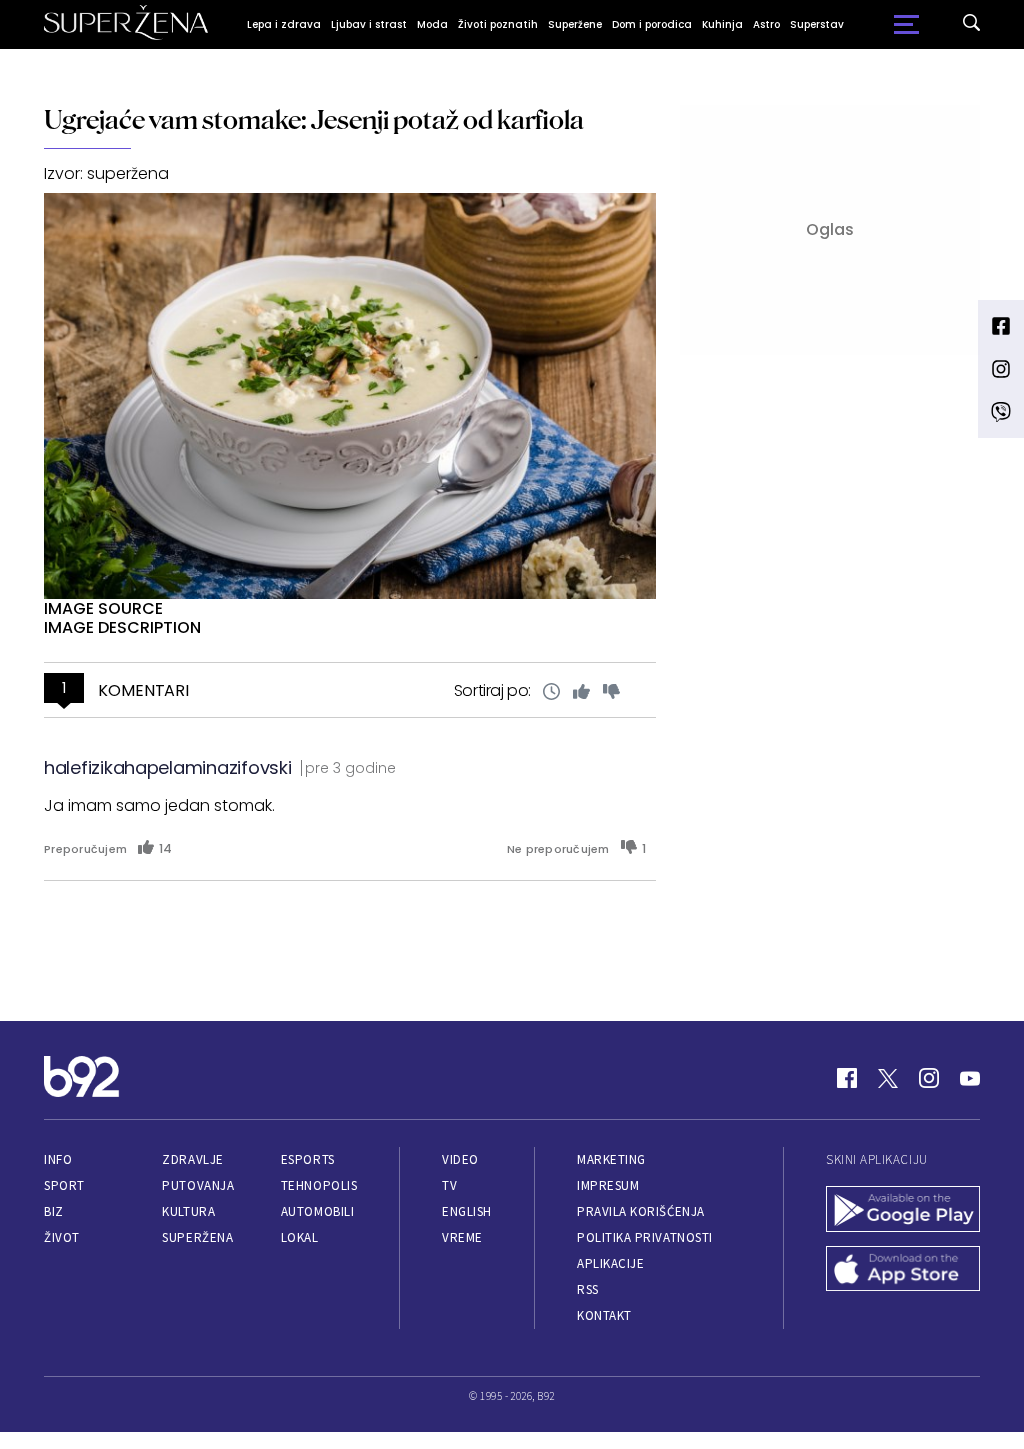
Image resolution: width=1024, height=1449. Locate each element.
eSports (308, 1159)
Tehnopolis (319, 1185)
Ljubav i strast (369, 24)
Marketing (611, 1159)
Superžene (575, 24)
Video (460, 1159)
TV (449, 1185)
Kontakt (604, 1315)
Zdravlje (192, 1159)
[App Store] (903, 1271)
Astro (766, 24)
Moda (432, 24)
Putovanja (198, 1185)
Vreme (462, 1237)
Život (62, 1237)
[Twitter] (888, 1078)
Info (58, 1159)
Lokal (300, 1237)
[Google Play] (903, 1211)
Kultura (188, 1211)
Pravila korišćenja (641, 1211)
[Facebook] (847, 1078)
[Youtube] (970, 1078)
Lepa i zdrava (284, 24)
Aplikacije (610, 1263)
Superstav (817, 24)
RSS (588, 1289)
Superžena (197, 1237)
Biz (54, 1211)
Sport (64, 1185)
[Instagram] (929, 1078)
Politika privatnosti (645, 1237)
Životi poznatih (498, 24)
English (467, 1211)
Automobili (317, 1211)
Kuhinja (722, 24)
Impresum (608, 1185)
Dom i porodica (652, 24)
